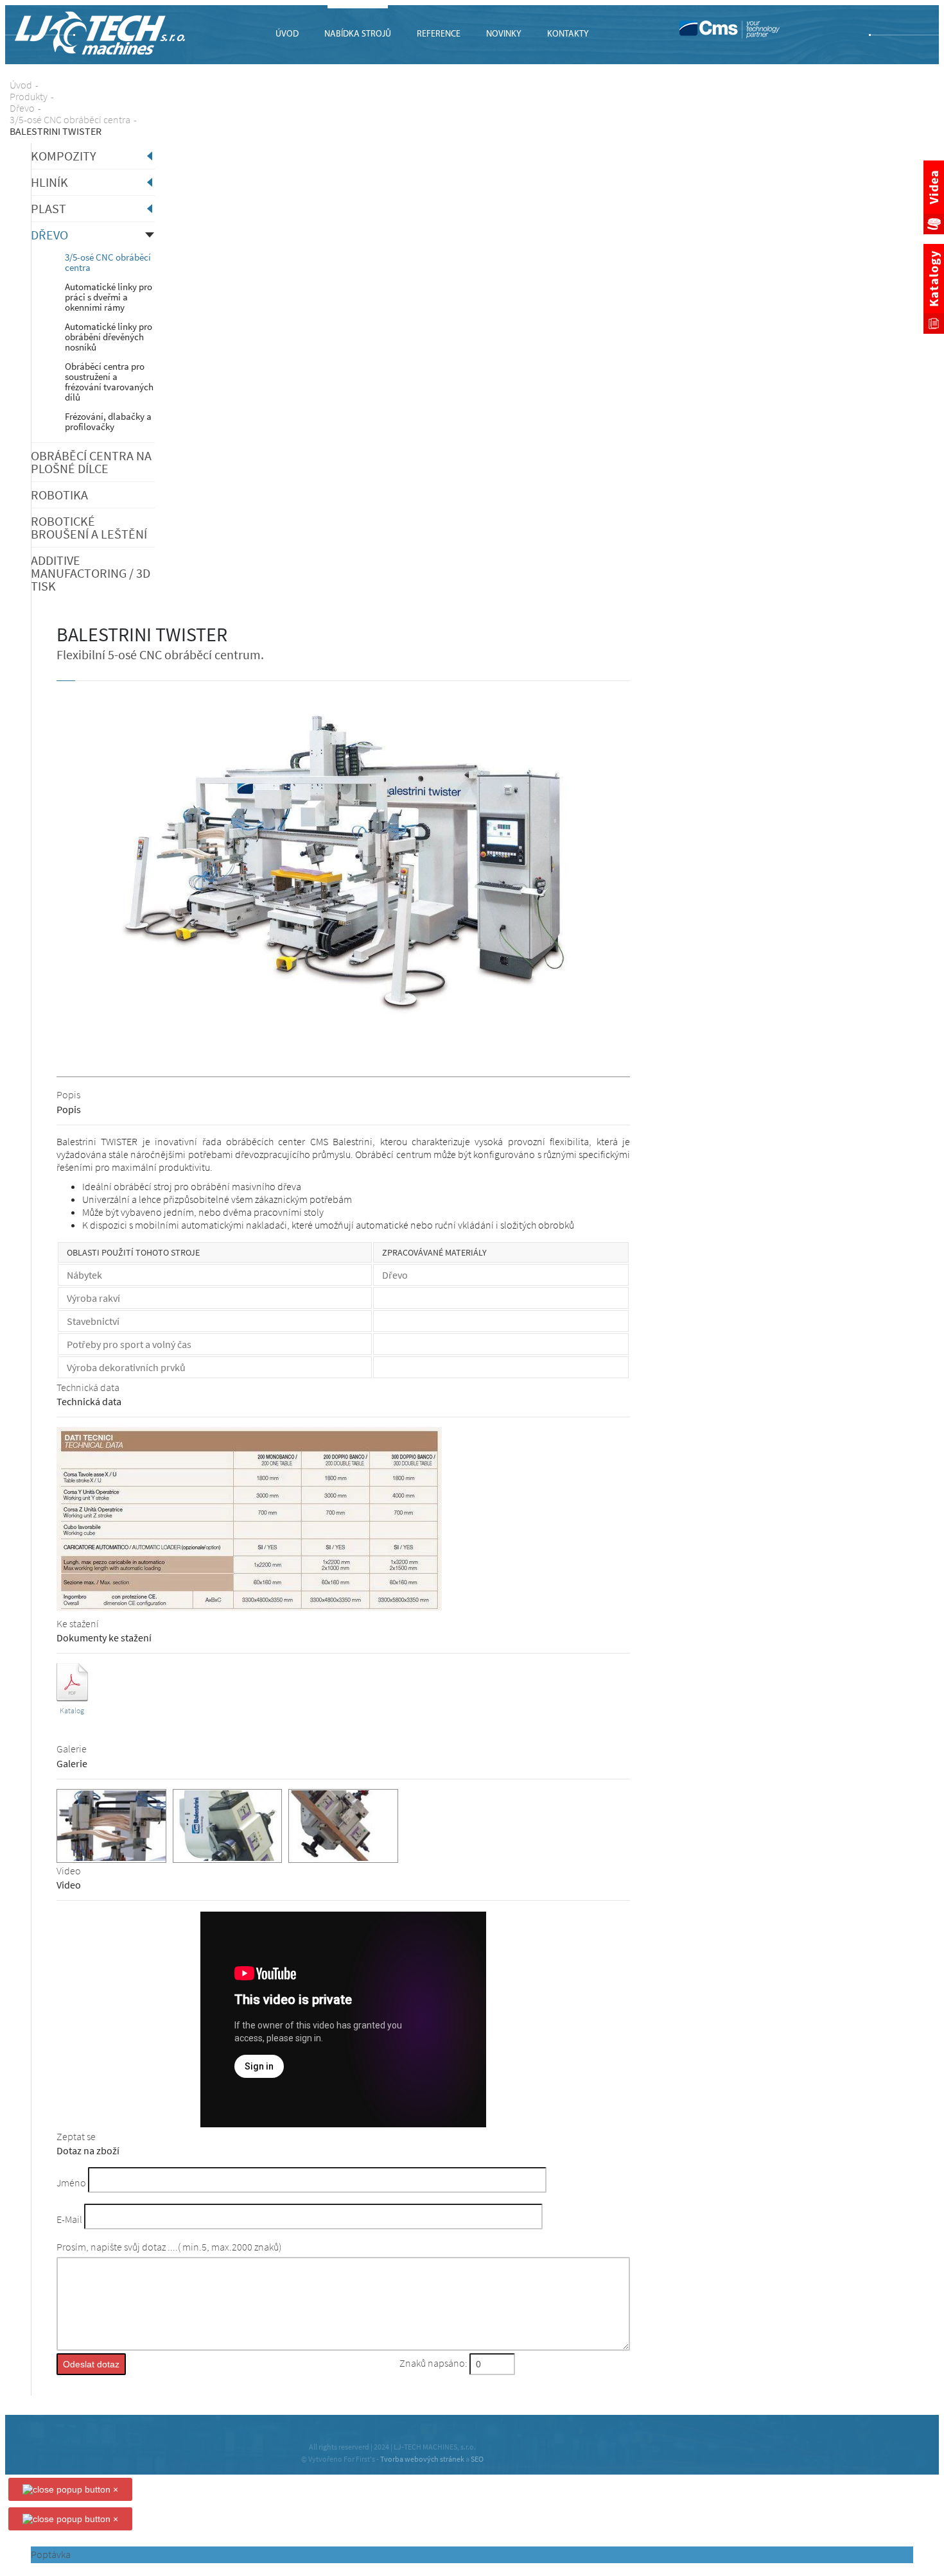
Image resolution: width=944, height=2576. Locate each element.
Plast (48, 208)
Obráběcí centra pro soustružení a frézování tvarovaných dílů (109, 382)
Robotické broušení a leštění (89, 527)
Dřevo (49, 235)
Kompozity (64, 156)
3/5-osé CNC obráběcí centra (108, 262)
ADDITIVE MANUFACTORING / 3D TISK (91, 573)
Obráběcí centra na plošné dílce (91, 462)
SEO (477, 2459)
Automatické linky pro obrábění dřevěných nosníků (109, 337)
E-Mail (69, 2220)
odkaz (72, 1668)
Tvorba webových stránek (422, 2459)
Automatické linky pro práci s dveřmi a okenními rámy (109, 297)
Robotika (59, 495)
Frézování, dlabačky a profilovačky (108, 421)
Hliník (49, 182)
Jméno (71, 2183)
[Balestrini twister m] (343, 1019)
